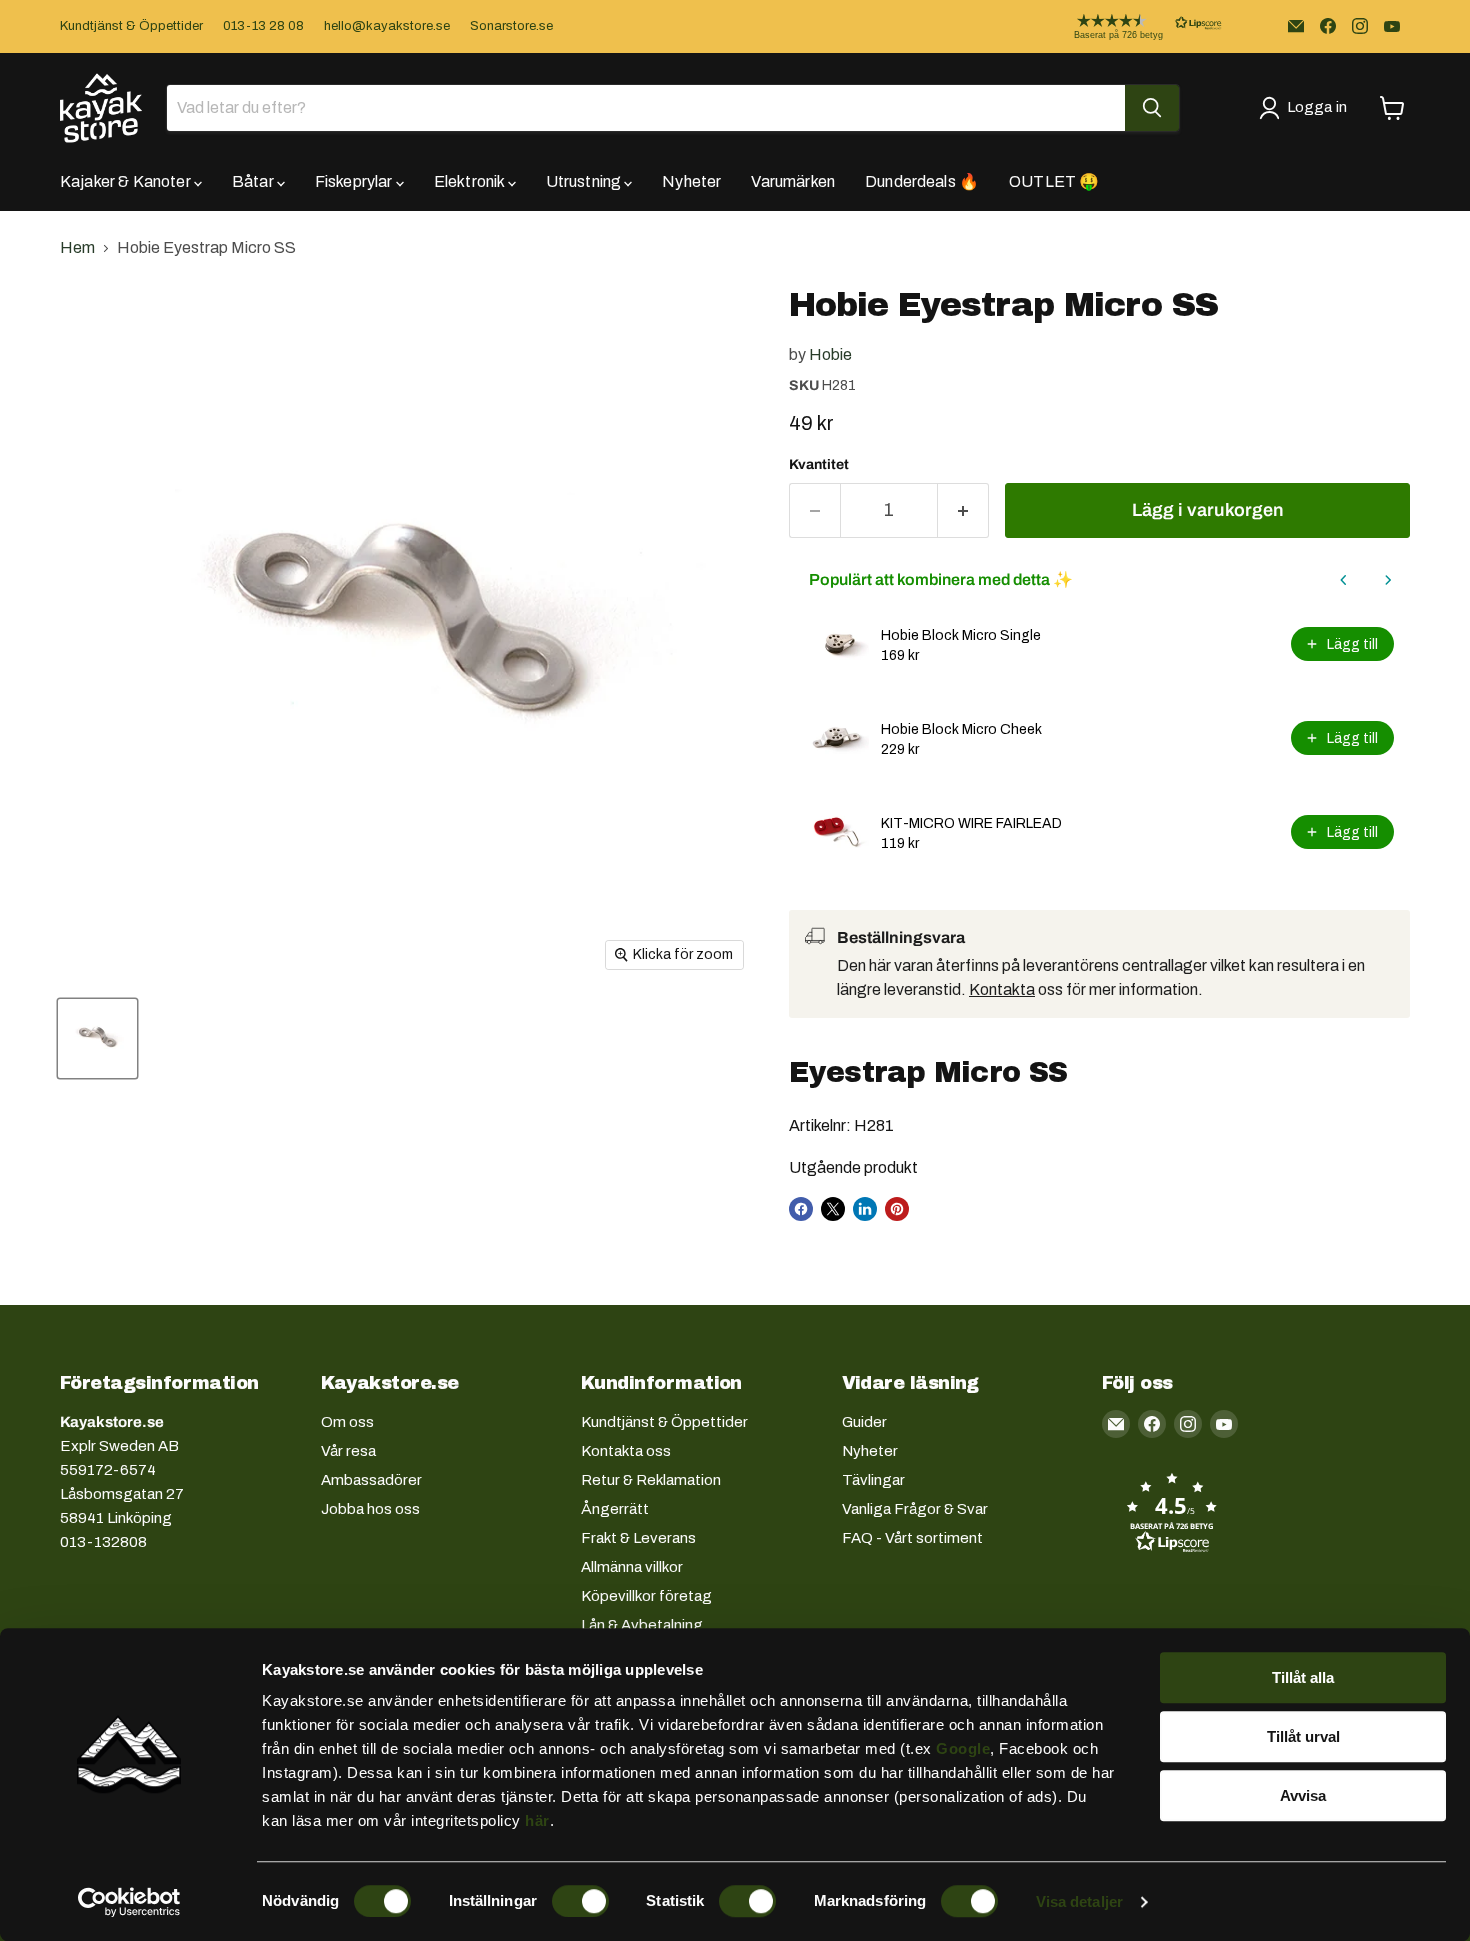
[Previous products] (1344, 580)
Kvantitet (819, 464)
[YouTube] (1392, 26)
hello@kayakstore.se (387, 26)
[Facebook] (1328, 26)
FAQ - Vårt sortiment (912, 1538)
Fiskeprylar (355, 181)
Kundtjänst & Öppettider (131, 26)
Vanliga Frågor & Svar (915, 1509)
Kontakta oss (626, 1451)
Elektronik (471, 181)
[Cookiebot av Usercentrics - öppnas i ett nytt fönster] (129, 1902)
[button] (1132, 26)
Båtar (254, 181)
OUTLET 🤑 (1054, 181)
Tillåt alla (1303, 1677)
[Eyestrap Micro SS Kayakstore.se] (97, 1038)
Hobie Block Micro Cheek (961, 729)
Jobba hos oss (370, 1509)
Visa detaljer (1079, 1901)
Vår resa (348, 1451)
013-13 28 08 (263, 26)
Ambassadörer (371, 1480)
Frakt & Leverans (638, 1538)
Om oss (347, 1422)
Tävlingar (873, 1480)
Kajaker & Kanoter (127, 181)
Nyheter (691, 181)
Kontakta (1002, 989)
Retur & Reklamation (651, 1480)
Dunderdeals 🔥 (922, 181)
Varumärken (793, 181)
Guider (864, 1422)
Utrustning (585, 181)
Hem (77, 247)
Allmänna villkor (632, 1567)
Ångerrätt (615, 1509)
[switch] (580, 1901)
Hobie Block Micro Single (961, 635)
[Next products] (1388, 580)
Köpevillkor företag (646, 1596)
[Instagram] (1360, 26)
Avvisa (1303, 1795)
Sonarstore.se (511, 26)
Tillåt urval (1303, 1736)
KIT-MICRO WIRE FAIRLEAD (971, 823)
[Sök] (1152, 108)
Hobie (830, 354)
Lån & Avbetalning (642, 1625)
